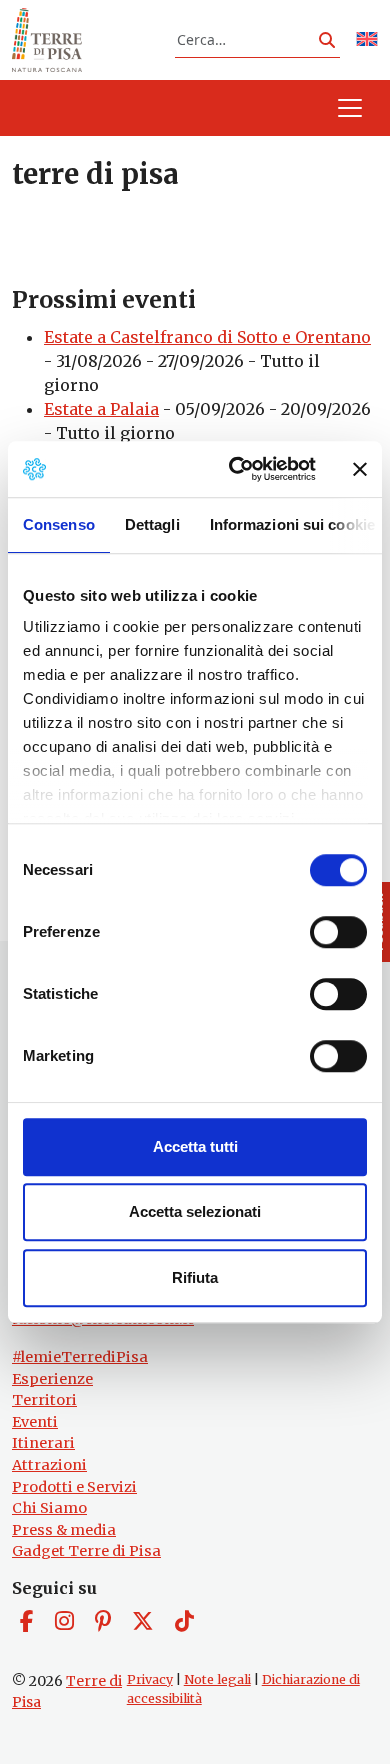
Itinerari (43, 1443)
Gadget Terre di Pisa (86, 1551)
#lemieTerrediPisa (80, 1357)
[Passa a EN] (367, 40)
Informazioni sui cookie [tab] (292, 524)
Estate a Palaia (101, 409)
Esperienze (52, 1379)
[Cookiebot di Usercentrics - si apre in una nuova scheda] (236, 469)
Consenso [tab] (59, 524)
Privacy (150, 1679)
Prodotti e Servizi (74, 1487)
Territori (44, 1400)
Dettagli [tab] (152, 524)
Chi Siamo (49, 1508)
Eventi (35, 1422)
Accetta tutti (195, 1146)
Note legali (217, 1679)
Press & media (64, 1530)
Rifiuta (195, 1277)
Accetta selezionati (195, 1211)
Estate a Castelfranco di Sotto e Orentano (207, 337)
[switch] (338, 932)
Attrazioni (49, 1465)
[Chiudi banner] (360, 469)
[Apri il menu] (350, 108)
